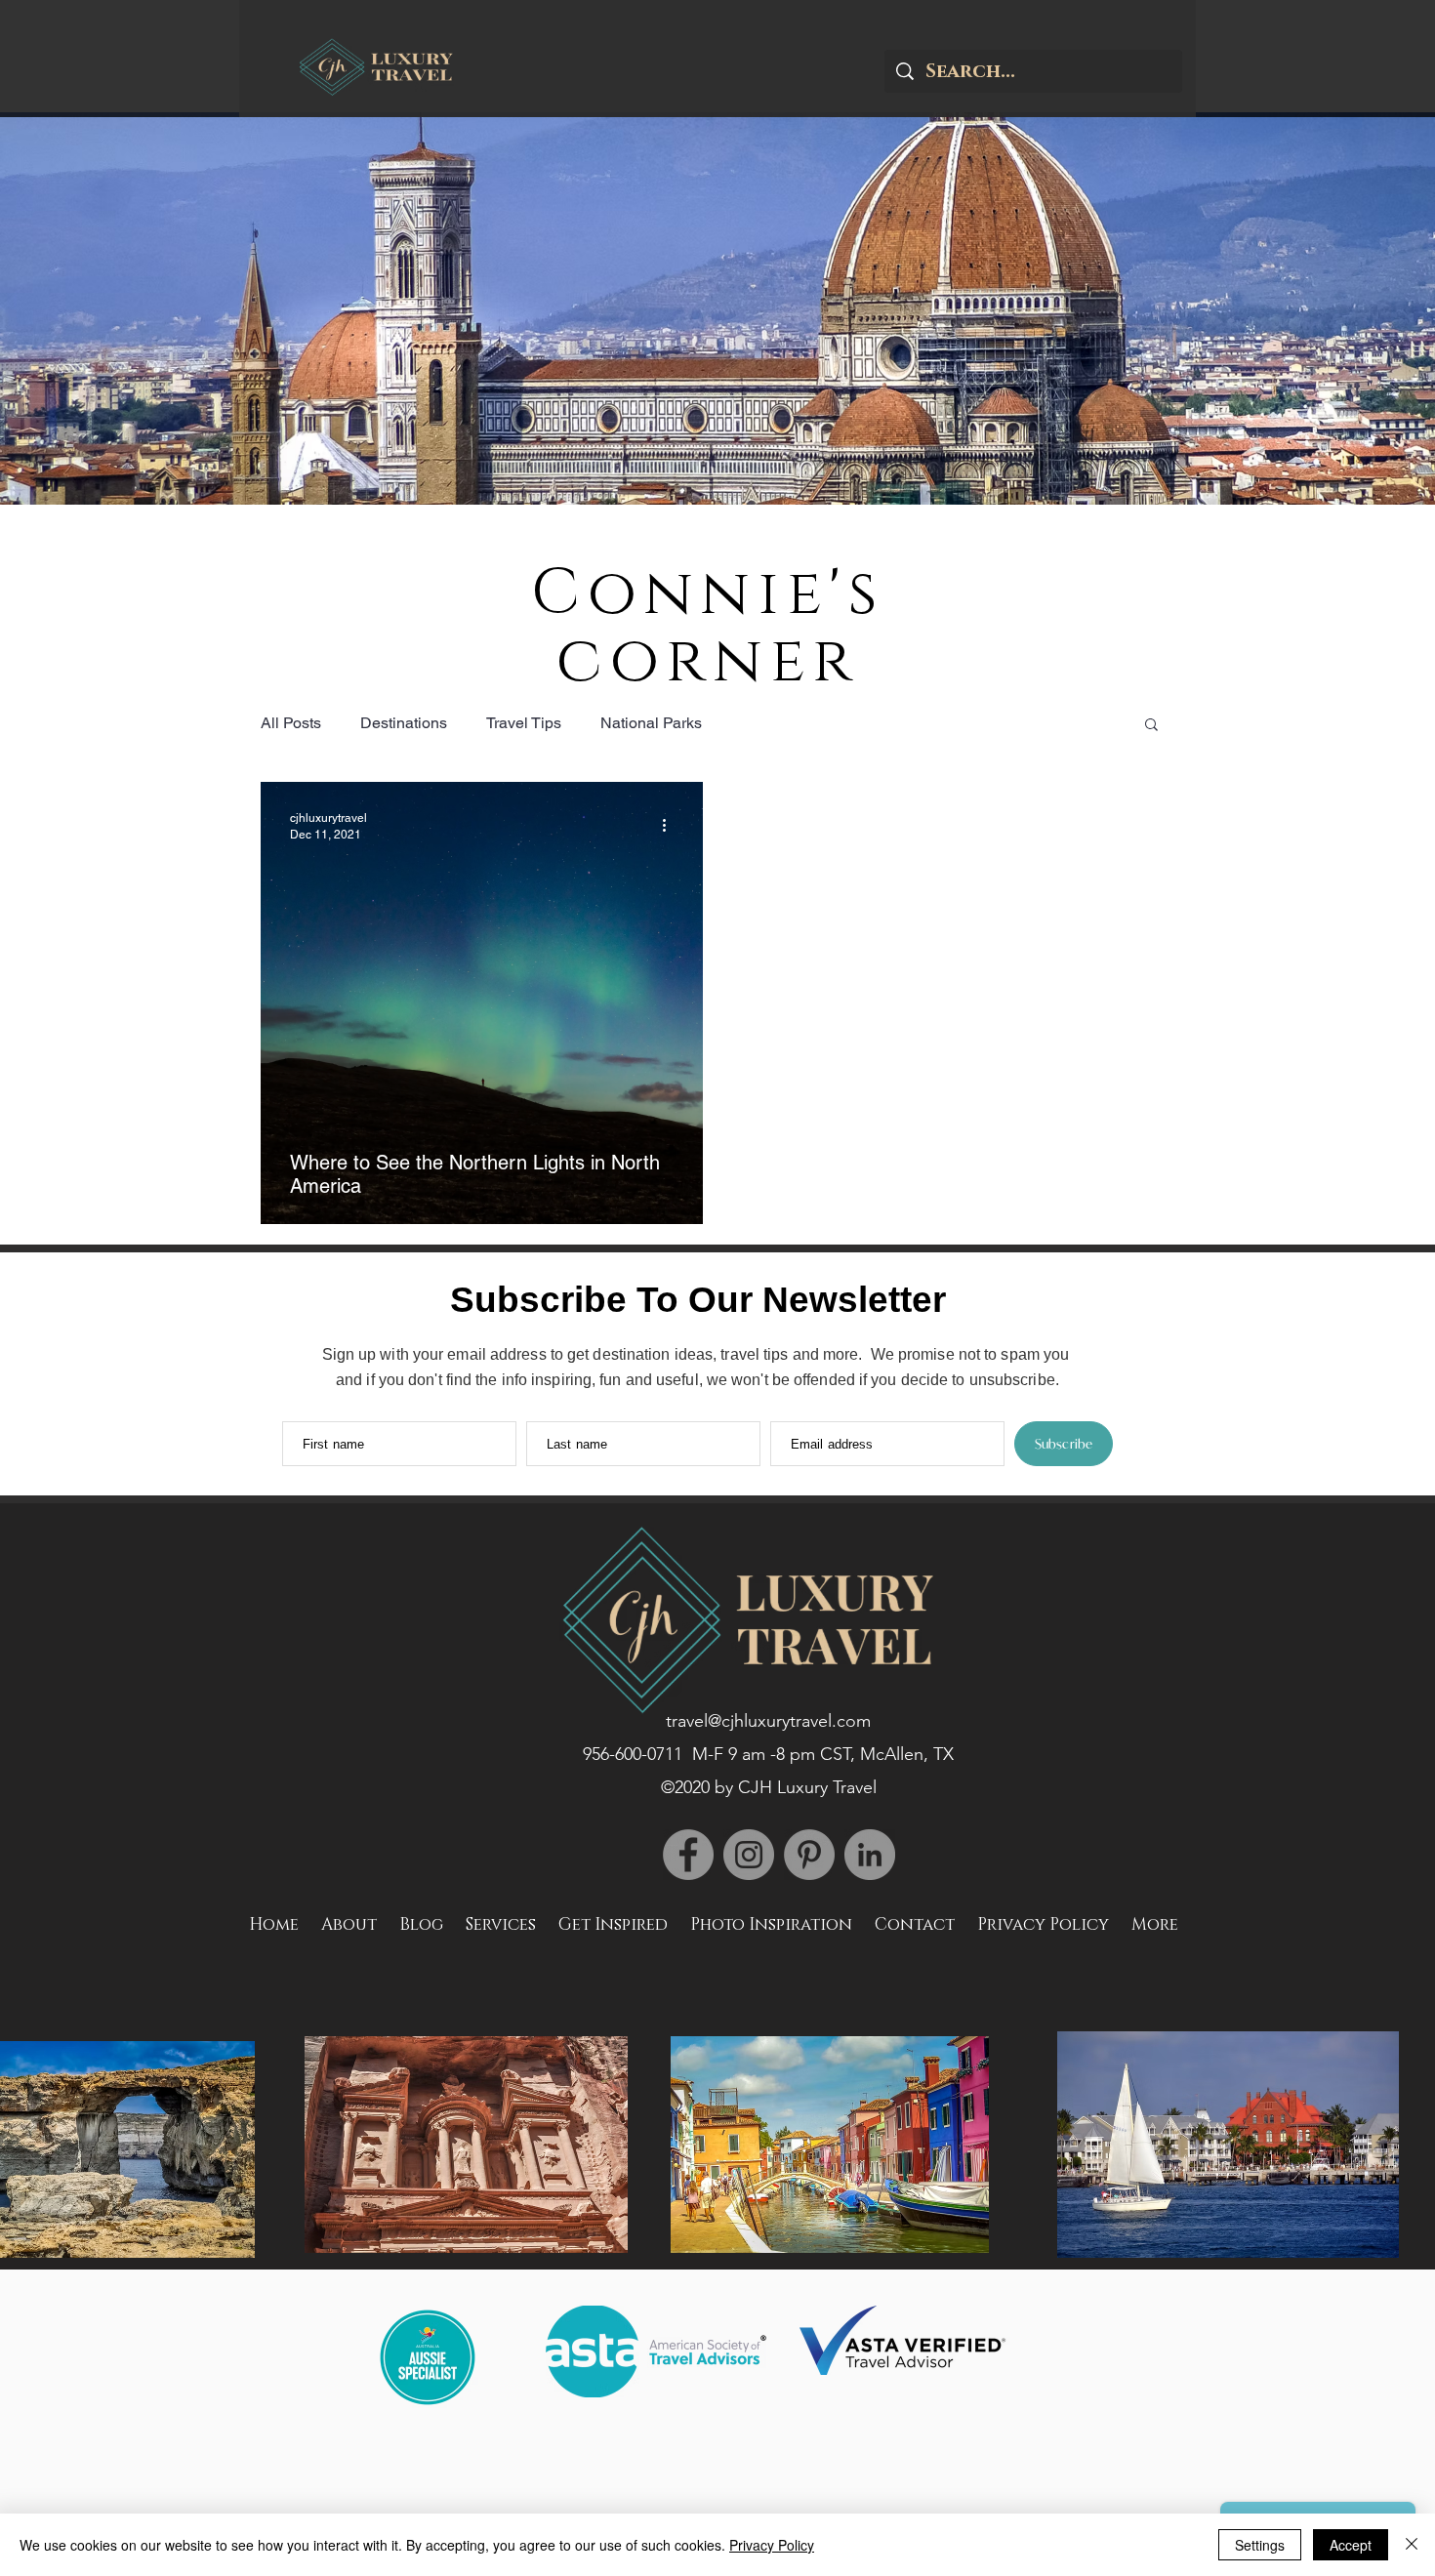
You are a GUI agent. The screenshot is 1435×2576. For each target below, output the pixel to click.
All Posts (291, 723)
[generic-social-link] (688, 1855)
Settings (1260, 2545)
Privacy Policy (772, 2545)
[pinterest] (809, 1855)
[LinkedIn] (870, 1855)
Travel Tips (524, 723)
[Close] (1412, 2545)
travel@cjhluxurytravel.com (768, 1721)
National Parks (651, 723)
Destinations (404, 723)
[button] (1151, 726)
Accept (1351, 2545)
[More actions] (671, 825)
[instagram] (749, 1855)
